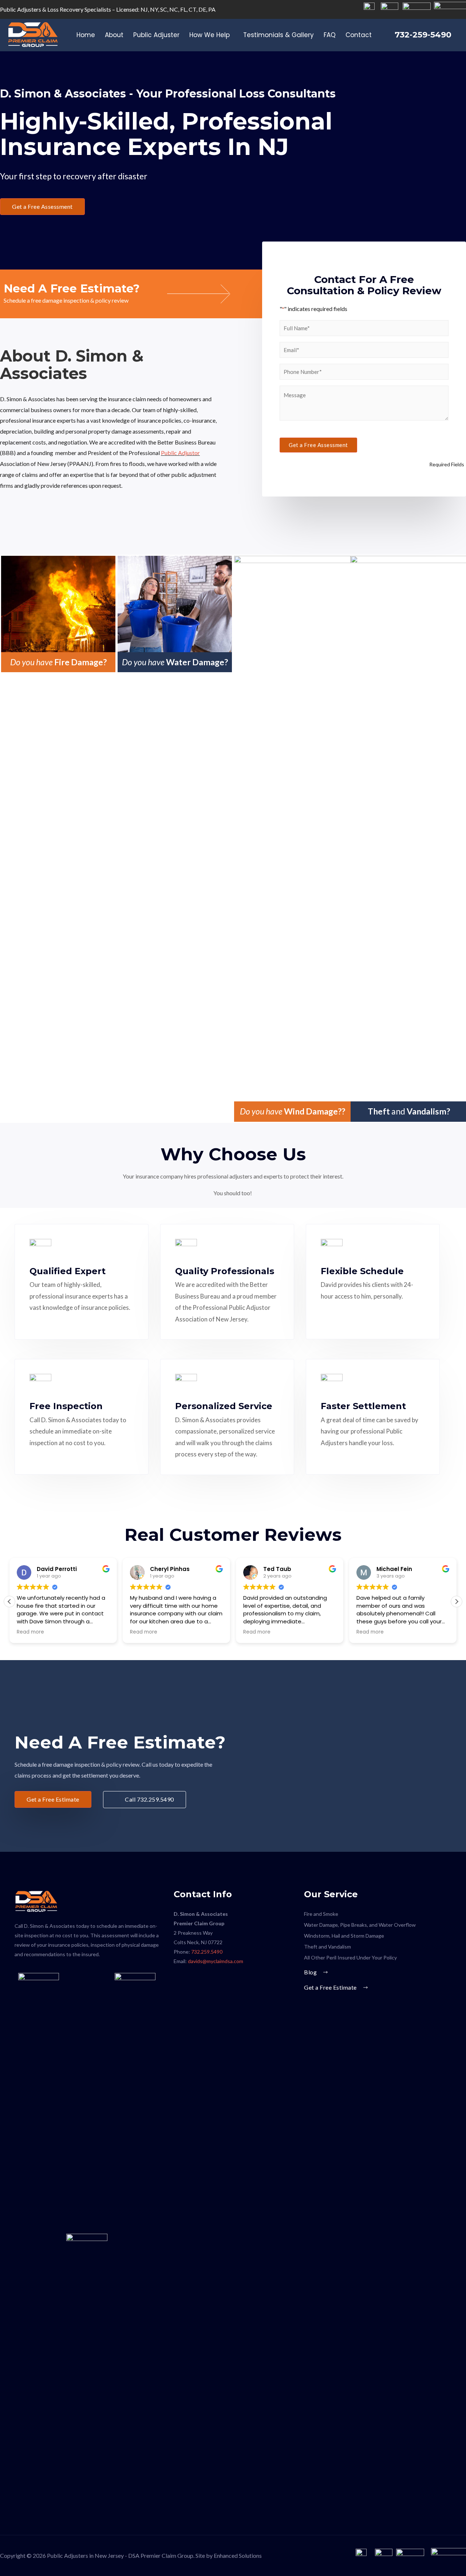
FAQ (330, 35)
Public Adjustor (180, 453)
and (409, 1111)
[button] (42, 207)
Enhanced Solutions (238, 2555)
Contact (359, 35)
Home (86, 35)
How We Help (210, 35)
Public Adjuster (156, 35)
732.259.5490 (207, 1952)
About (114, 35)
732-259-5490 (423, 35)
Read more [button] (30, 1632)
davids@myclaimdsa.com (216, 1961)
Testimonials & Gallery (279, 35)
